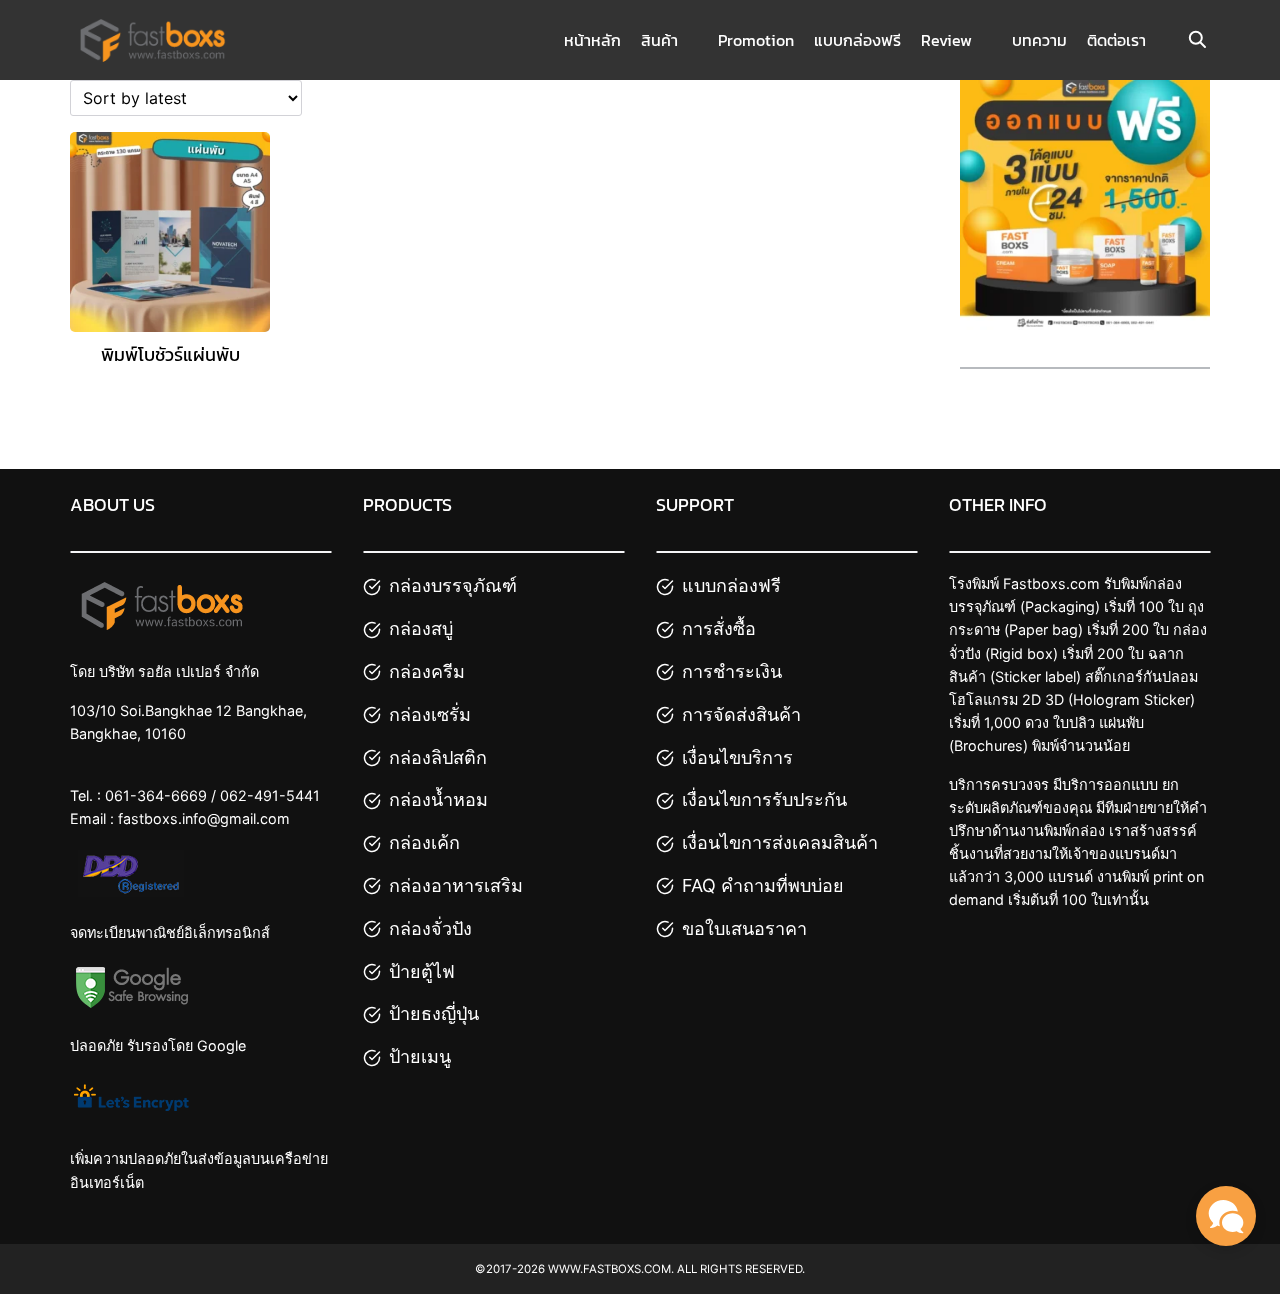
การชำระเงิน (732, 671)
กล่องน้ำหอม (438, 799)
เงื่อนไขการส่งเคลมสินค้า (780, 842)
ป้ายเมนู (420, 1056)
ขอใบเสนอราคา (744, 928)
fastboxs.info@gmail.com (204, 818)
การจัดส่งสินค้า (741, 714)
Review (946, 40)
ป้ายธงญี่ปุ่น (434, 1013)
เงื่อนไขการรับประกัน (764, 799)
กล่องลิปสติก (438, 757)
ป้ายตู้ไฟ (422, 971)
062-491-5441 (270, 795)
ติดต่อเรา (1116, 40)
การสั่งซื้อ (719, 628)
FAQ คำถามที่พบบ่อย (763, 885)
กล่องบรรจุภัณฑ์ (453, 585)
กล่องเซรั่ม (430, 714)
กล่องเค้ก (424, 842)
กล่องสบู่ (421, 628)
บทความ (1039, 40)
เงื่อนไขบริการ (737, 757)
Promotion (756, 40)
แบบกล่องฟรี (857, 40)
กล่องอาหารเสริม (456, 885)
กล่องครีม (427, 671)
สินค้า (659, 40)
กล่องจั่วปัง (430, 928)
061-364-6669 (156, 795)
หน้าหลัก (592, 40)
